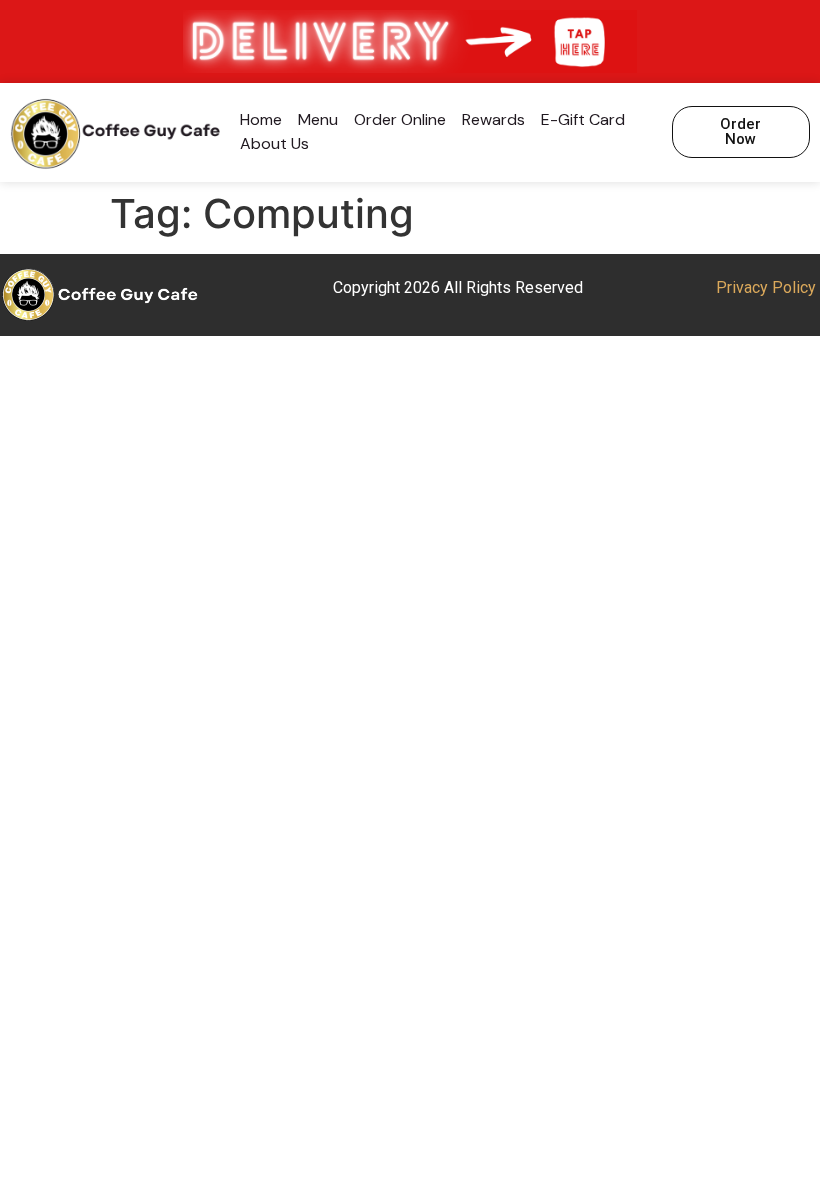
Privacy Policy (766, 287)
